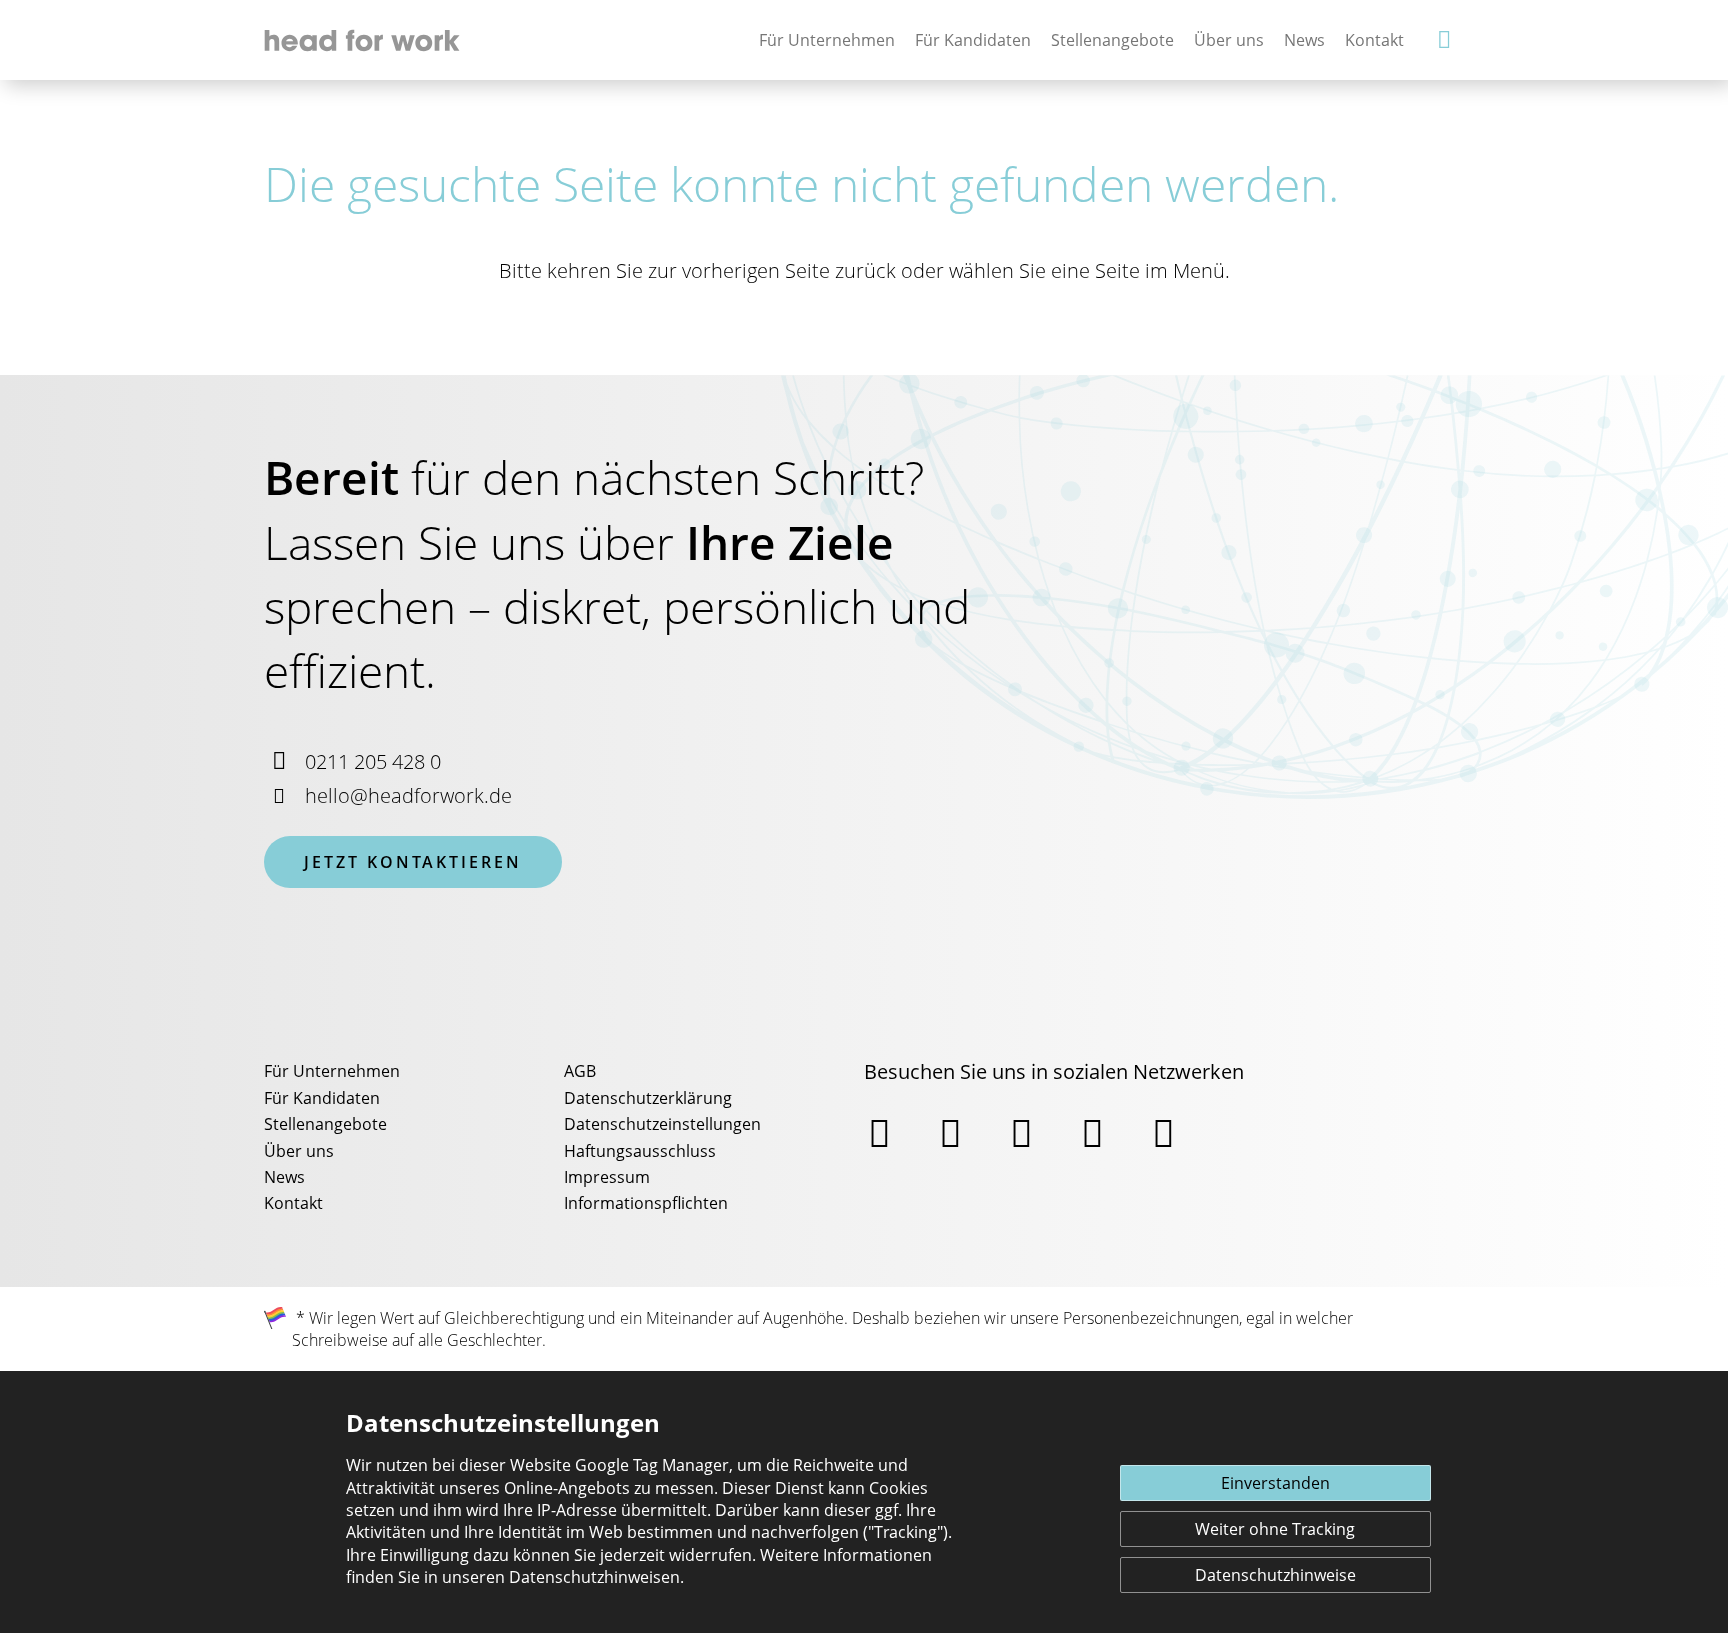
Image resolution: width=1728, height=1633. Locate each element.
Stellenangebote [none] (1112, 40)
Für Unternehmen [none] (827, 40)
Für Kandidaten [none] (973, 40)
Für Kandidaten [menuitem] (322, 1098)
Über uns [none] (1229, 40)
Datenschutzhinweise (1275, 1575)
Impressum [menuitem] (607, 1177)
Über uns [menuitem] (299, 1151)
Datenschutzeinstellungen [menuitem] (662, 1124)
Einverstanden (1275, 1483)
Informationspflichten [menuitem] (646, 1203)
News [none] (1304, 40)
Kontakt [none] (1374, 40)
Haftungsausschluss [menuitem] (640, 1151)
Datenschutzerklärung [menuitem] (648, 1098)
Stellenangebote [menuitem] (325, 1124)
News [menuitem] (284, 1177)
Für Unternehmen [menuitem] (332, 1071)
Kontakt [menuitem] (293, 1203)
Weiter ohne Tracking (1275, 1529)
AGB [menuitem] (580, 1071)
